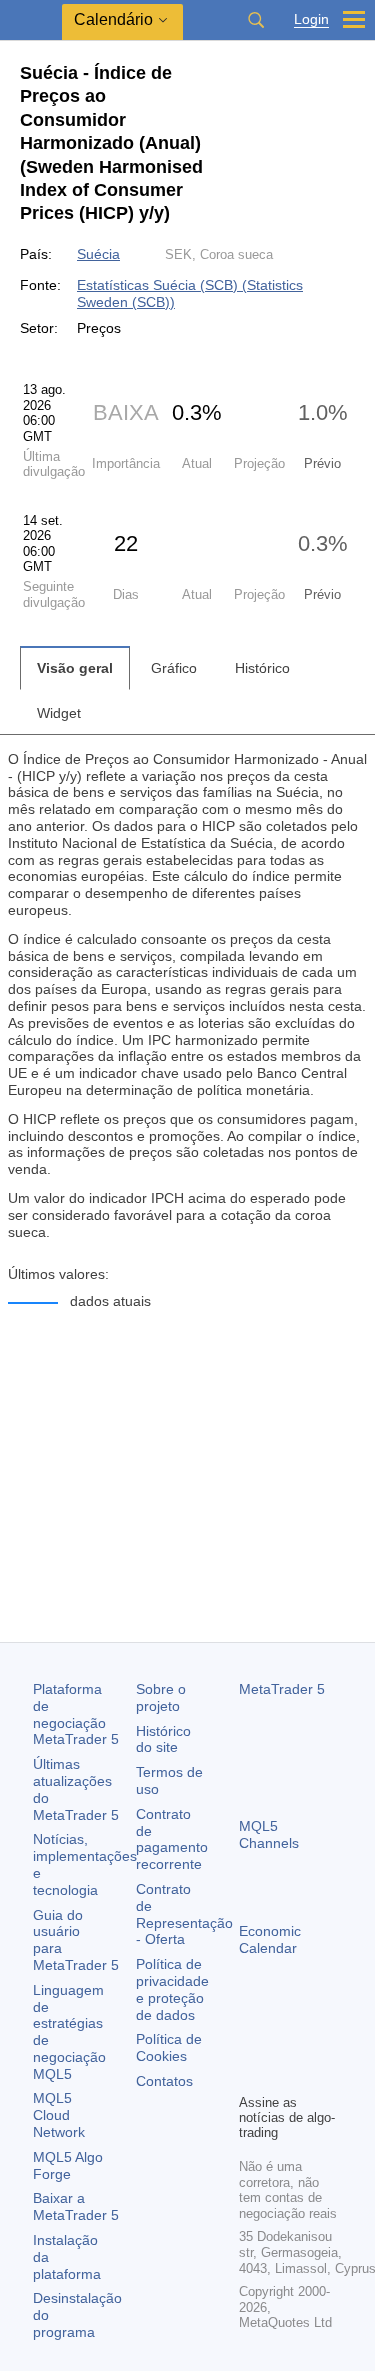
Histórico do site (163, 1739)
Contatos (164, 2081)
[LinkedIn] (283, 2075)
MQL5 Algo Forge (68, 2165)
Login (311, 19)
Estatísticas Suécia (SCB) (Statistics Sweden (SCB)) (190, 293)
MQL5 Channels (269, 1834)
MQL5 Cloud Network (59, 2115)
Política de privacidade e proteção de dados (172, 1989)
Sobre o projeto (161, 1697)
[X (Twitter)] (315, 2043)
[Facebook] (251, 2043)
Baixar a (76, 2206)
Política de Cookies (169, 2047)
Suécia (98, 254)
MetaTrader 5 (282, 1689)
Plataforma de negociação (76, 1714)
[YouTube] (251, 2075)
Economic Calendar (270, 1939)
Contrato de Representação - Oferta (184, 1914)
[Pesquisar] (256, 20)
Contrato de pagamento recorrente (172, 1839)
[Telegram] (283, 2043)
